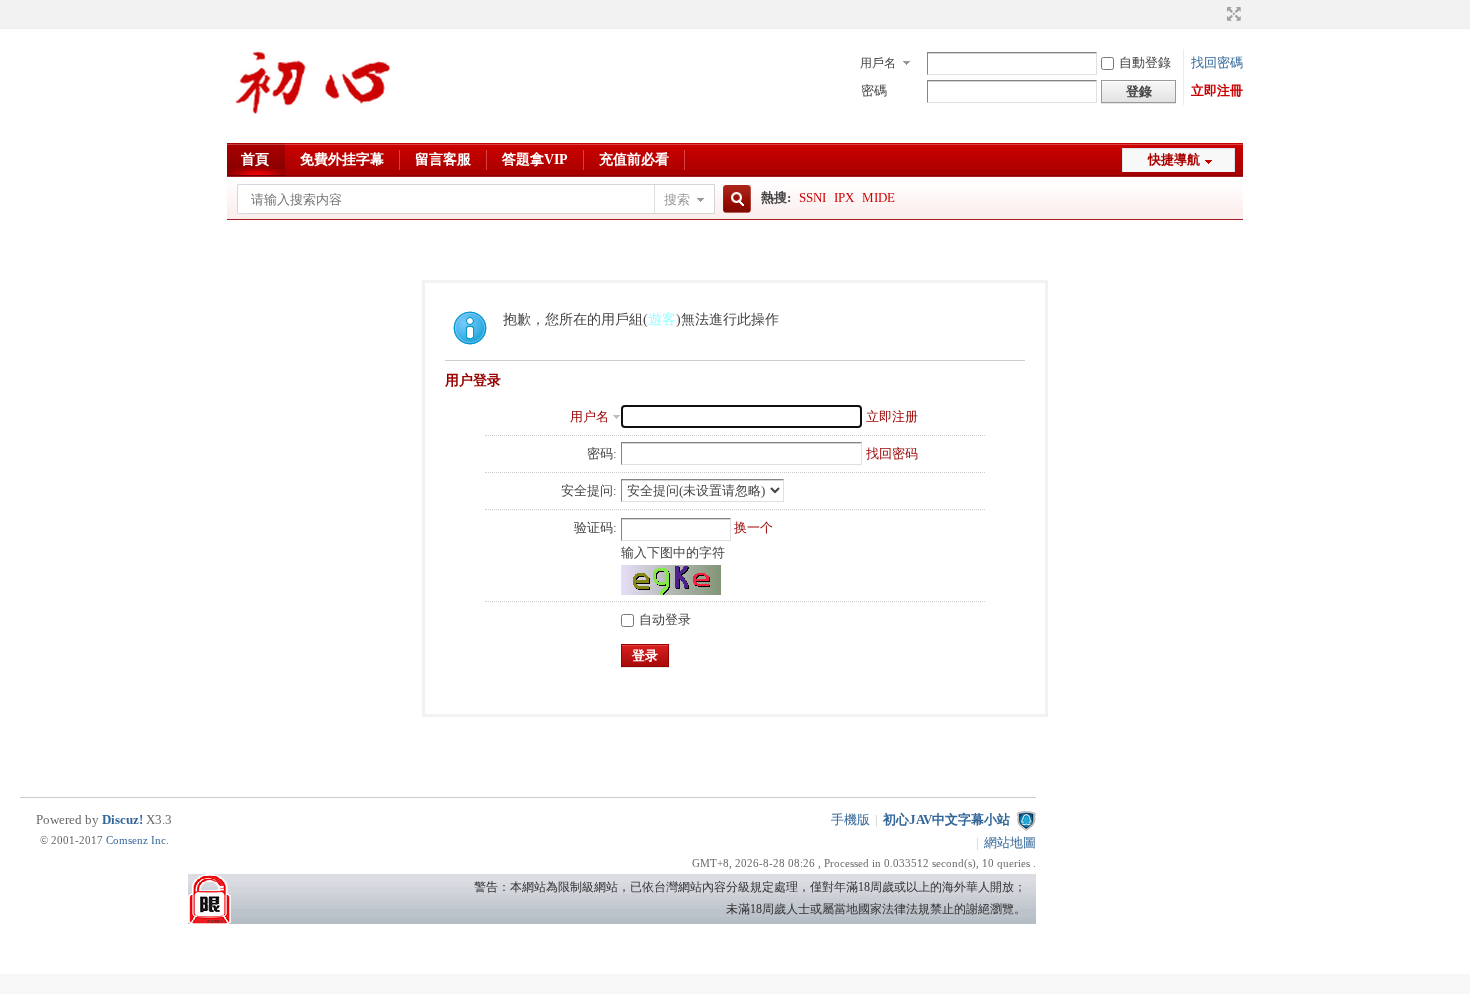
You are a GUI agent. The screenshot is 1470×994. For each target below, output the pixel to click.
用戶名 (878, 63)
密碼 (874, 90)
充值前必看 (634, 159)
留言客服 (443, 159)
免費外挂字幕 (342, 159)
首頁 (255, 159)
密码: (602, 453)
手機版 (850, 819)
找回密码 (892, 453)
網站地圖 (1010, 842)
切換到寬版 (1231, 14)
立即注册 (892, 416)
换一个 (753, 527)
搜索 (677, 199)
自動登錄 (1145, 62)
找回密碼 (1217, 62)
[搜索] (734, 199)
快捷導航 (1174, 159)
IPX (844, 197)
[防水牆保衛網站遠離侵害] (1026, 819)
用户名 (589, 416)
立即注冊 (1217, 90)
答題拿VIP (535, 159)
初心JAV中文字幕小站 (946, 819)
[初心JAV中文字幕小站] (314, 130)
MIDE (878, 197)
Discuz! (122, 819)
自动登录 (665, 619)
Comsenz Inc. (137, 840)
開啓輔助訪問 (1215, 14)
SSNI (812, 197)
